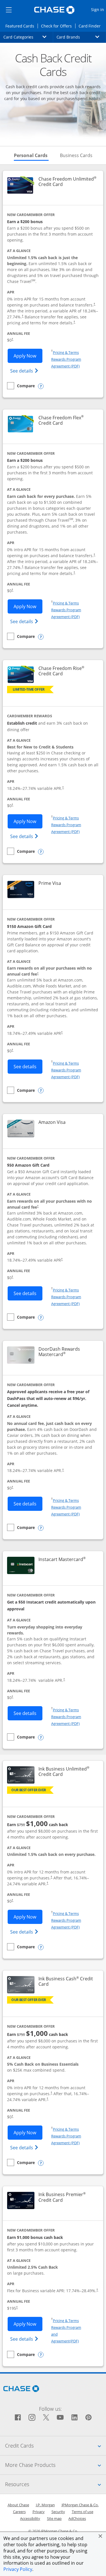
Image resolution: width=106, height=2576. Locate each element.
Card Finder (91, 26)
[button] (100, 2536)
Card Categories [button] (28, 37)
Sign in (98, 9)
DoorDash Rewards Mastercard (68, 1352)
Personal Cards (31, 155)
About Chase (18, 2505)
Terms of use (83, 2512)
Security (58, 2512)
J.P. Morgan (45, 2505)
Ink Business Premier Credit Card (68, 2197)
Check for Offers (58, 26)
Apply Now (28, 356)
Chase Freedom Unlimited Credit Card (68, 182)
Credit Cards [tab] (56, 2445)
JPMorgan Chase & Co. (80, 2505)
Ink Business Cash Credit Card (67, 1981)
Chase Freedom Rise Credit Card (68, 671)
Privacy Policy (18, 2569)
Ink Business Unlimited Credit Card (68, 1772)
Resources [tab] (56, 2484)
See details (25, 371)
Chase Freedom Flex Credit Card (68, 420)
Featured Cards (21, 26)
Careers (19, 2512)
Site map (54, 2518)
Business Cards (76, 155)
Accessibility (30, 2518)
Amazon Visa (52, 1122)
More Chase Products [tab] (56, 2465)
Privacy (39, 2512)
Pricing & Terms (66, 352)
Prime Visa (50, 883)
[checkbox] (21, 386)
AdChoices (77, 2518)
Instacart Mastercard (62, 1559)
